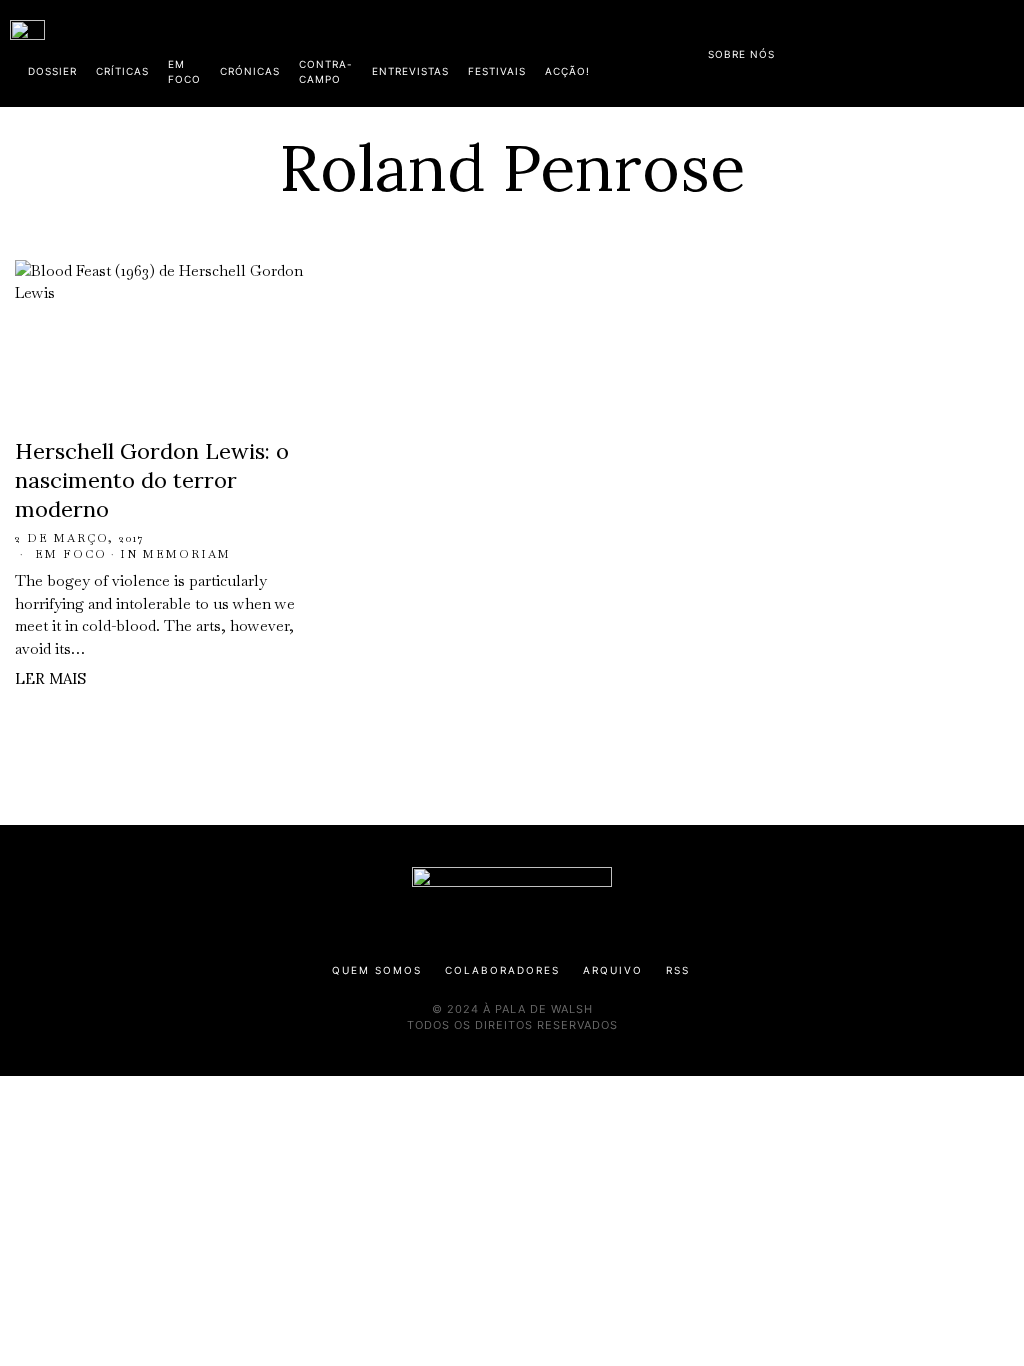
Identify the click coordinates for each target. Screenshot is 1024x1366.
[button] (1004, 53)
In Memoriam (175, 554)
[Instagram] (885, 50)
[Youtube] (949, 50)
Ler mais (50, 678)
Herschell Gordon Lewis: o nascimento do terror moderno (152, 479)
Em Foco (71, 554)
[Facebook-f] (821, 50)
